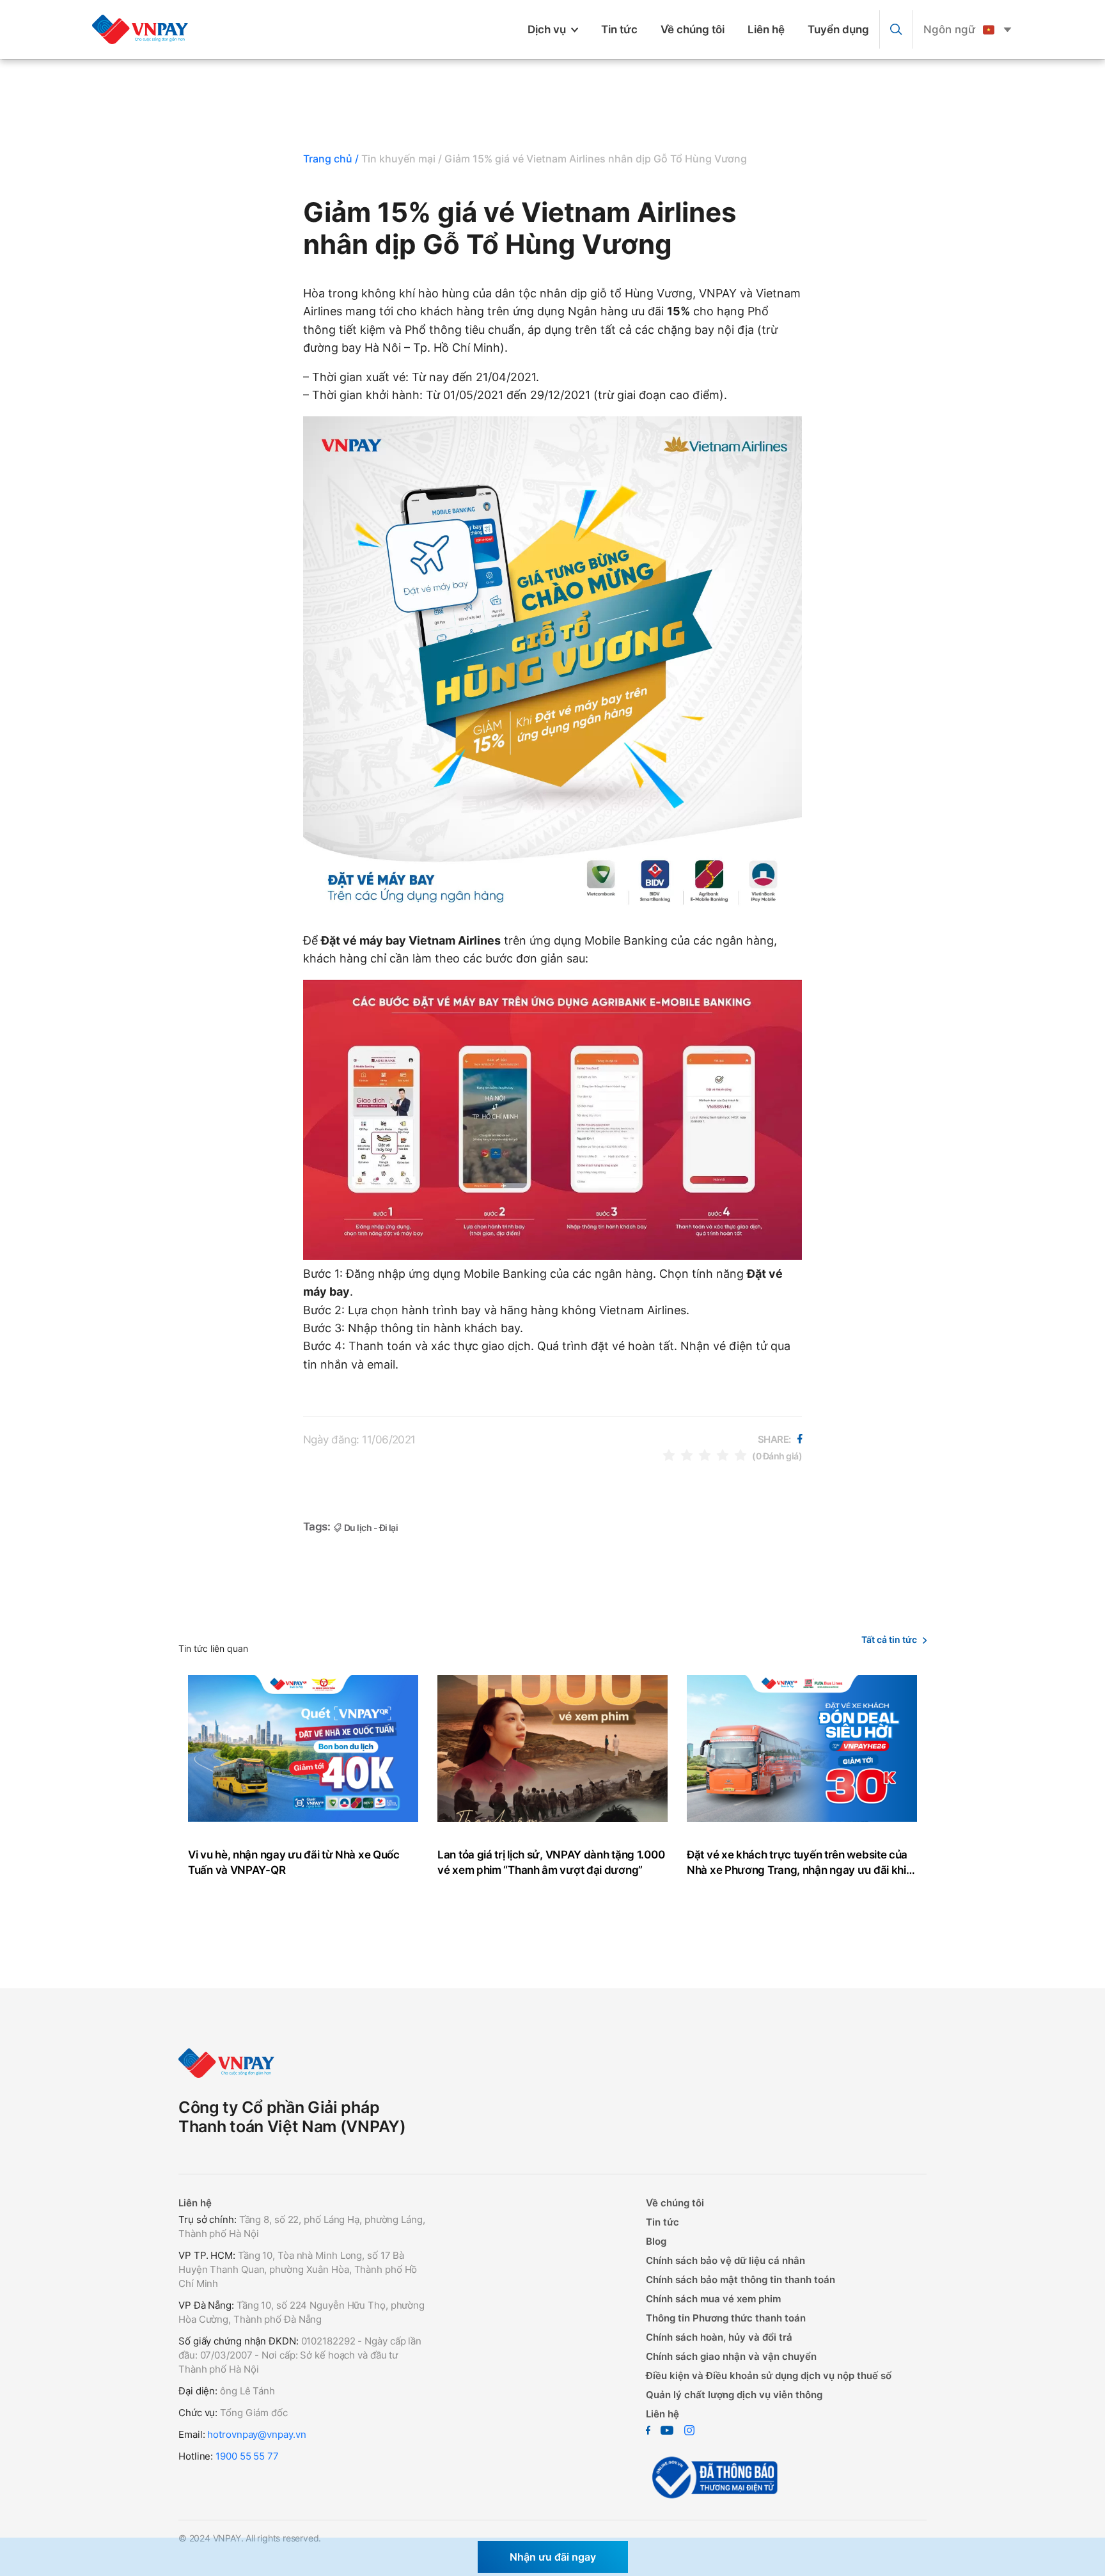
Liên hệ (766, 29)
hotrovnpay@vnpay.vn (256, 2434)
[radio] (669, 1455)
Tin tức (619, 29)
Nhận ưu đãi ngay (553, 2557)
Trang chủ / (331, 159)
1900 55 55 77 (247, 2456)
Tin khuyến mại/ (402, 159)
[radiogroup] (705, 1455)
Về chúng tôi (693, 29)
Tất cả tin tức (889, 1639)
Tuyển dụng (838, 29)
